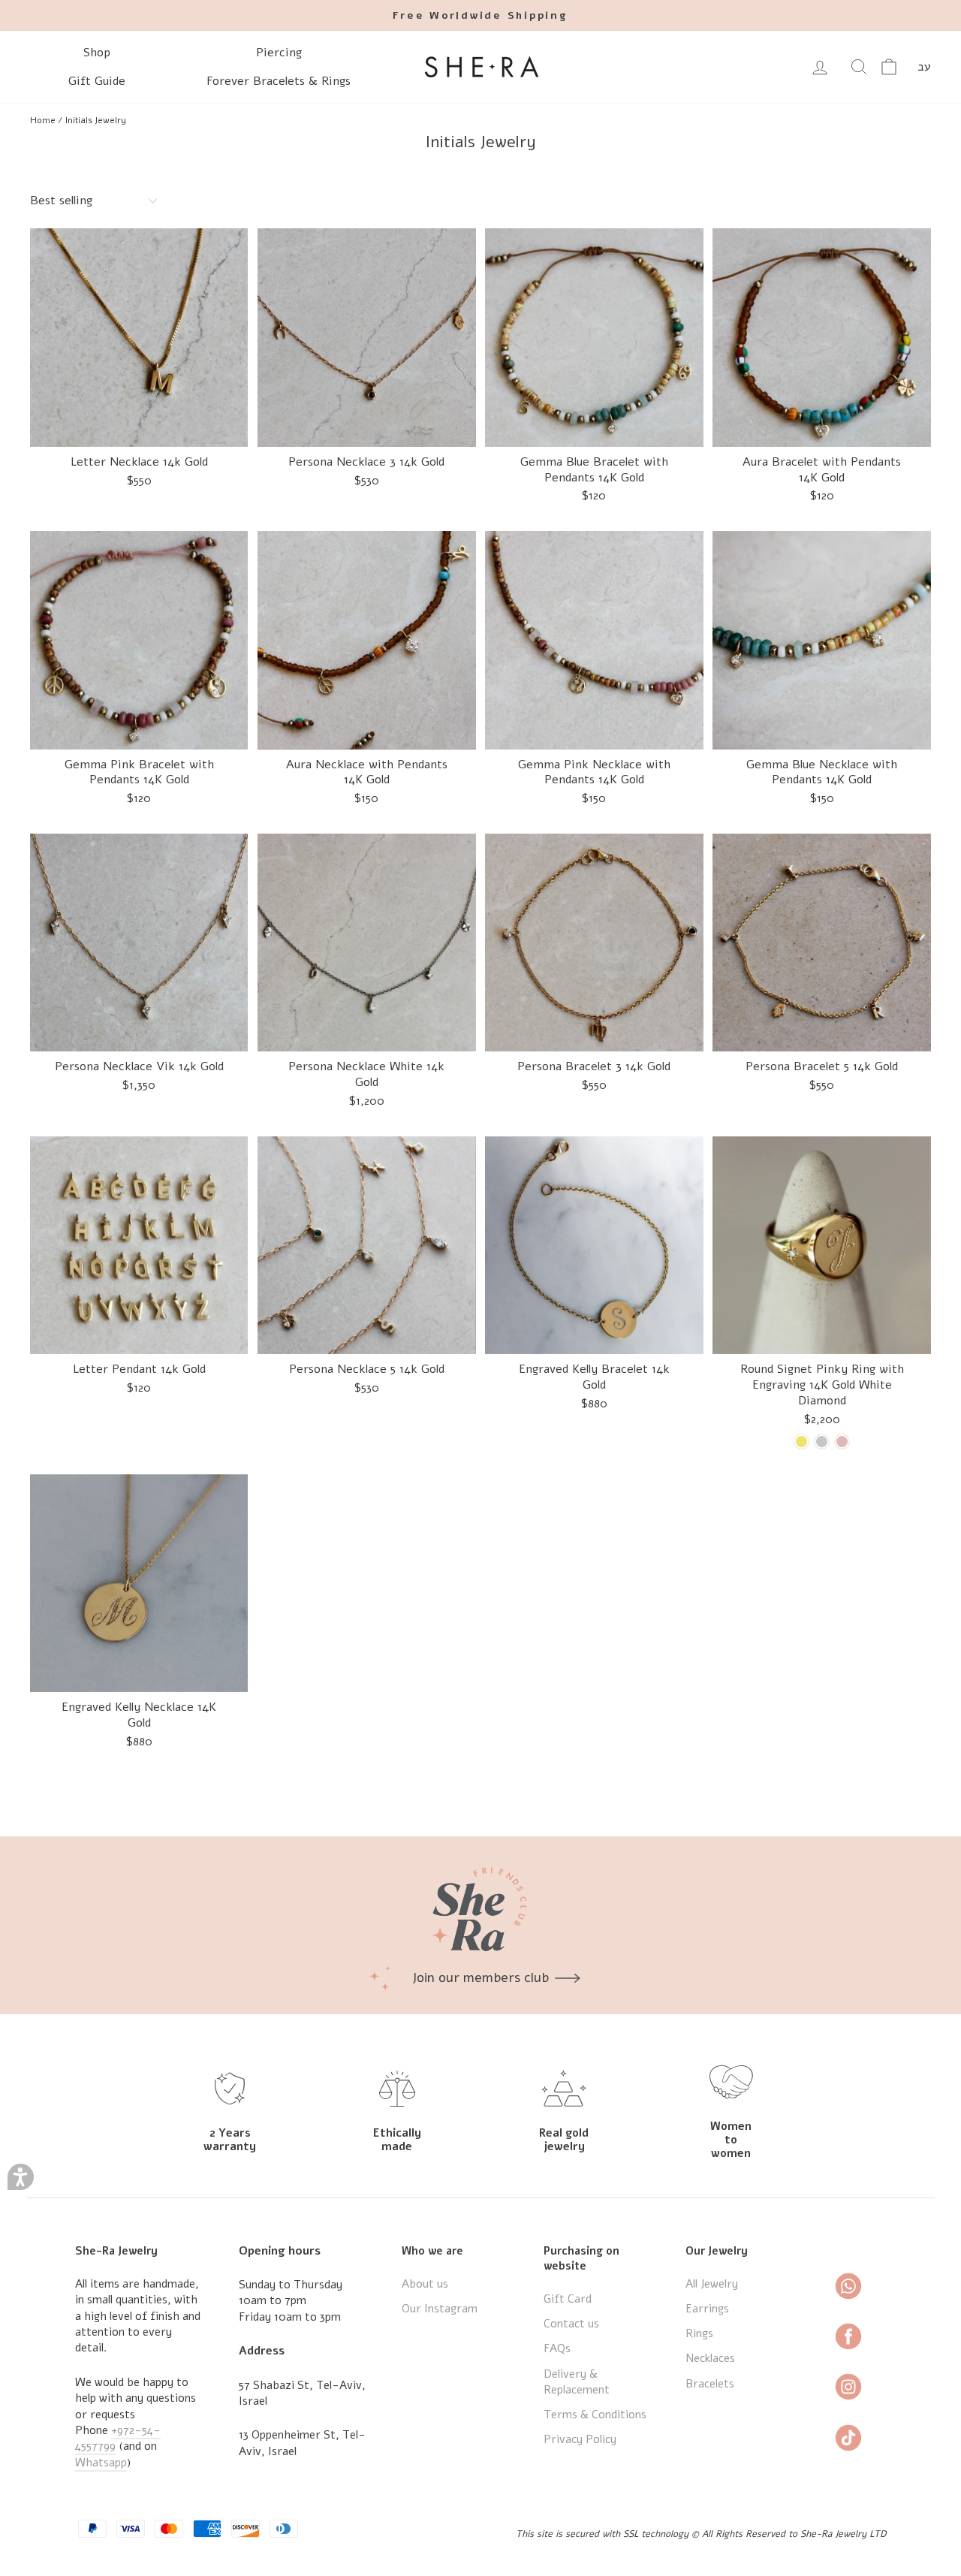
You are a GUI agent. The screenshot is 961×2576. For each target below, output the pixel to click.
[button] (21, 2177)
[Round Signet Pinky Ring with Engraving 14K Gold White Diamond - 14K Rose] (842, 1442)
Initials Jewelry (96, 120)
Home (43, 120)
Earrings (707, 2309)
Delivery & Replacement (577, 2382)
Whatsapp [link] (101, 2463)
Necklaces (710, 2358)
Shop (97, 53)
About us (425, 2284)
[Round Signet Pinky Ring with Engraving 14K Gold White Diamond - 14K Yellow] (801, 1442)
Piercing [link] (279, 53)
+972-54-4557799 (118, 2438)
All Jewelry (712, 2284)
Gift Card (568, 2299)
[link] (480, 15)
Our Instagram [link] (440, 2309)
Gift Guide (97, 81)
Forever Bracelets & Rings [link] (279, 81)
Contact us (571, 2324)
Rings (699, 2333)
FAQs (557, 2348)
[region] (480, 120)
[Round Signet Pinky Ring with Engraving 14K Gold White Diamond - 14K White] (822, 1442)
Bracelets (710, 2384)
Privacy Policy (580, 2439)
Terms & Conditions (595, 2415)
